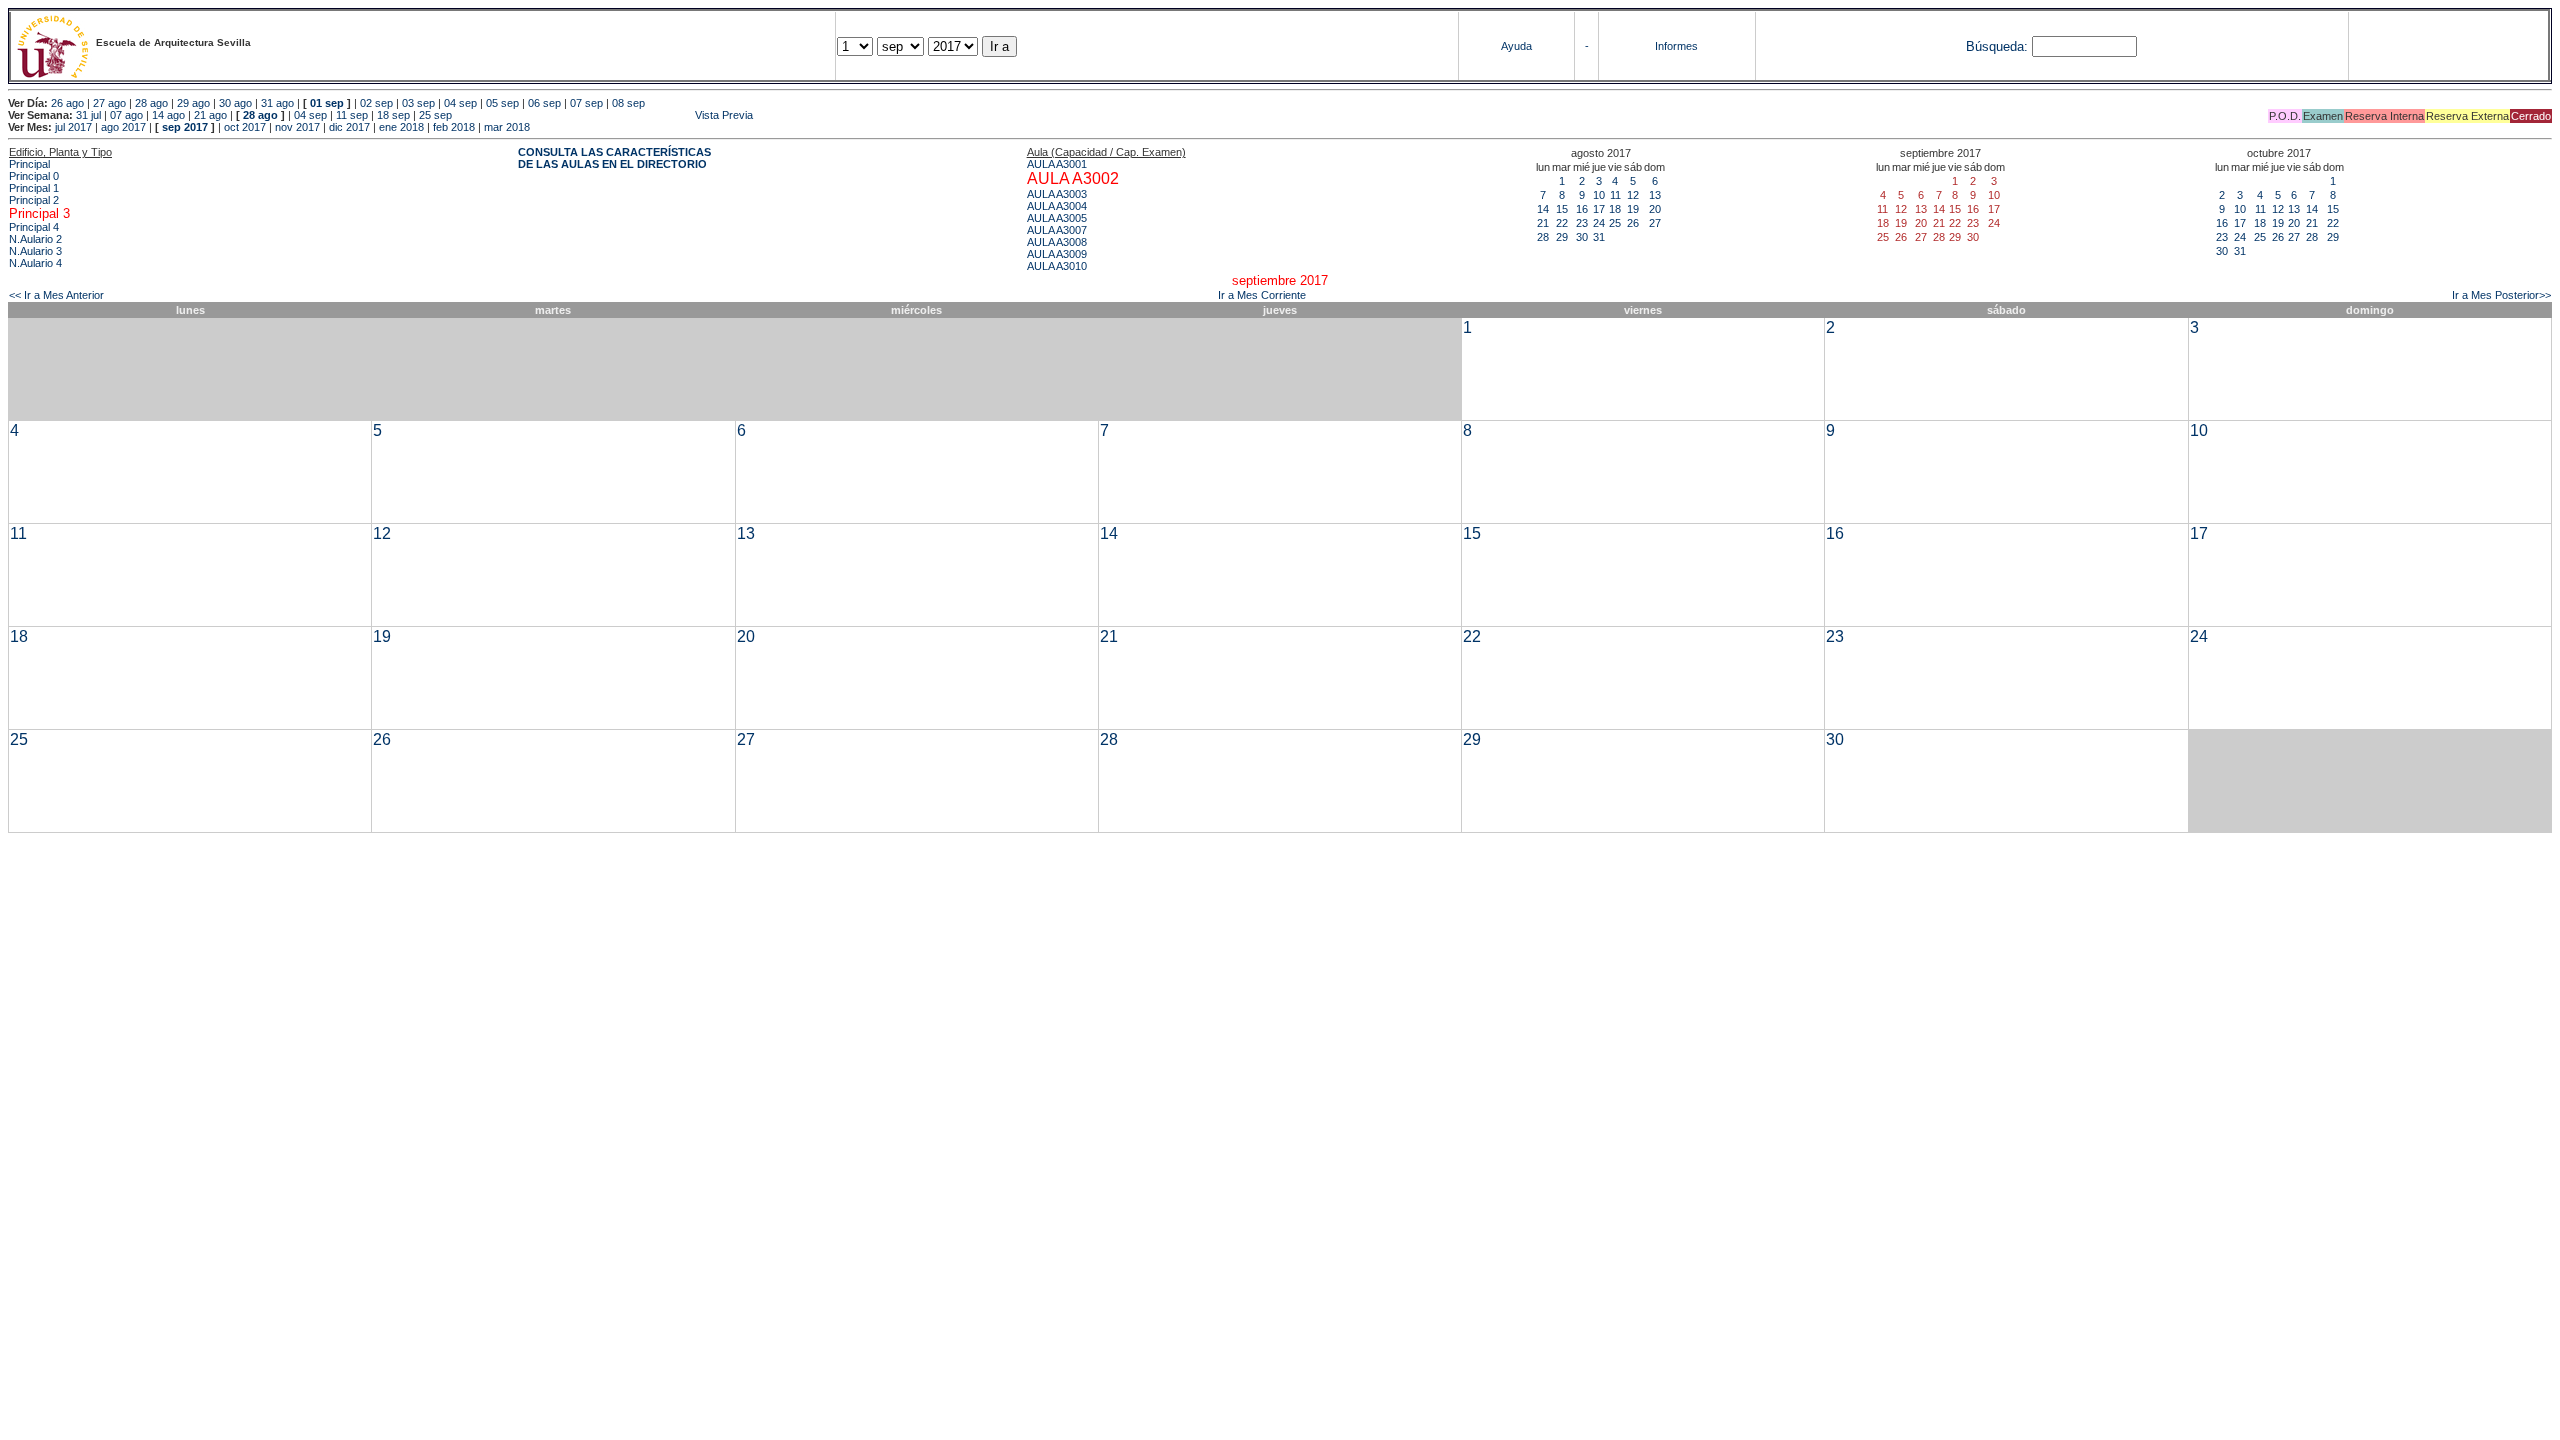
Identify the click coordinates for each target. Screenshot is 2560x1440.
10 (1599, 195)
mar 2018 (507, 127)
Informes (1676, 46)
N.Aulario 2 (35, 239)
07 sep (586, 103)
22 (1562, 223)
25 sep (435, 115)
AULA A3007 (1057, 230)
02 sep (376, 103)
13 (1655, 195)
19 (1633, 209)
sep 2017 (185, 127)
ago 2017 (123, 127)
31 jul (88, 115)
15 (1562, 209)
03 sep (418, 103)
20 (1655, 209)
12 (1633, 195)
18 (1615, 209)
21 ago (210, 115)
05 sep (502, 103)
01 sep (327, 103)
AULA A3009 (1057, 254)
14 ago (168, 115)
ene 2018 (401, 127)
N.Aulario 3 (35, 251)
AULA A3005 (1057, 218)
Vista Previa (604, 115)
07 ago (126, 115)
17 (1599, 209)
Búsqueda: (1997, 46)
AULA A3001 (1057, 164)
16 (1582, 209)
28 (1543, 237)
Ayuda (1516, 46)
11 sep (352, 115)
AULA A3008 (1057, 242)
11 (1615, 195)
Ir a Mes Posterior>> (2501, 295)
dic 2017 (349, 127)
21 (1543, 223)
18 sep (393, 115)
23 (1582, 223)
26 (1633, 223)
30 (1582, 237)
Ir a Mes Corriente (1262, 295)
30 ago (235, 103)
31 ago (277, 103)
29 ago (193, 103)
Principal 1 (34, 188)
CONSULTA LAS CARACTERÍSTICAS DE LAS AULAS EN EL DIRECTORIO (614, 158)
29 (1562, 237)
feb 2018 (454, 127)
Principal (29, 164)
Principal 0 (34, 176)
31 (1599, 237)
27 (1655, 223)
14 (1543, 209)
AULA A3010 (1057, 266)
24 (1599, 223)
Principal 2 (34, 200)
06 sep (544, 103)
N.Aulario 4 (35, 263)
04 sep (460, 103)
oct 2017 (245, 127)
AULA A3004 (1057, 206)
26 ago (67, 103)
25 (1615, 223)
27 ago (109, 103)
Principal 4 (34, 227)
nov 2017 (297, 127)
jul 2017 (73, 127)
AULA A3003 (1057, 194)
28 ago (151, 103)
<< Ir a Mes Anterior (56, 295)
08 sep (628, 103)
